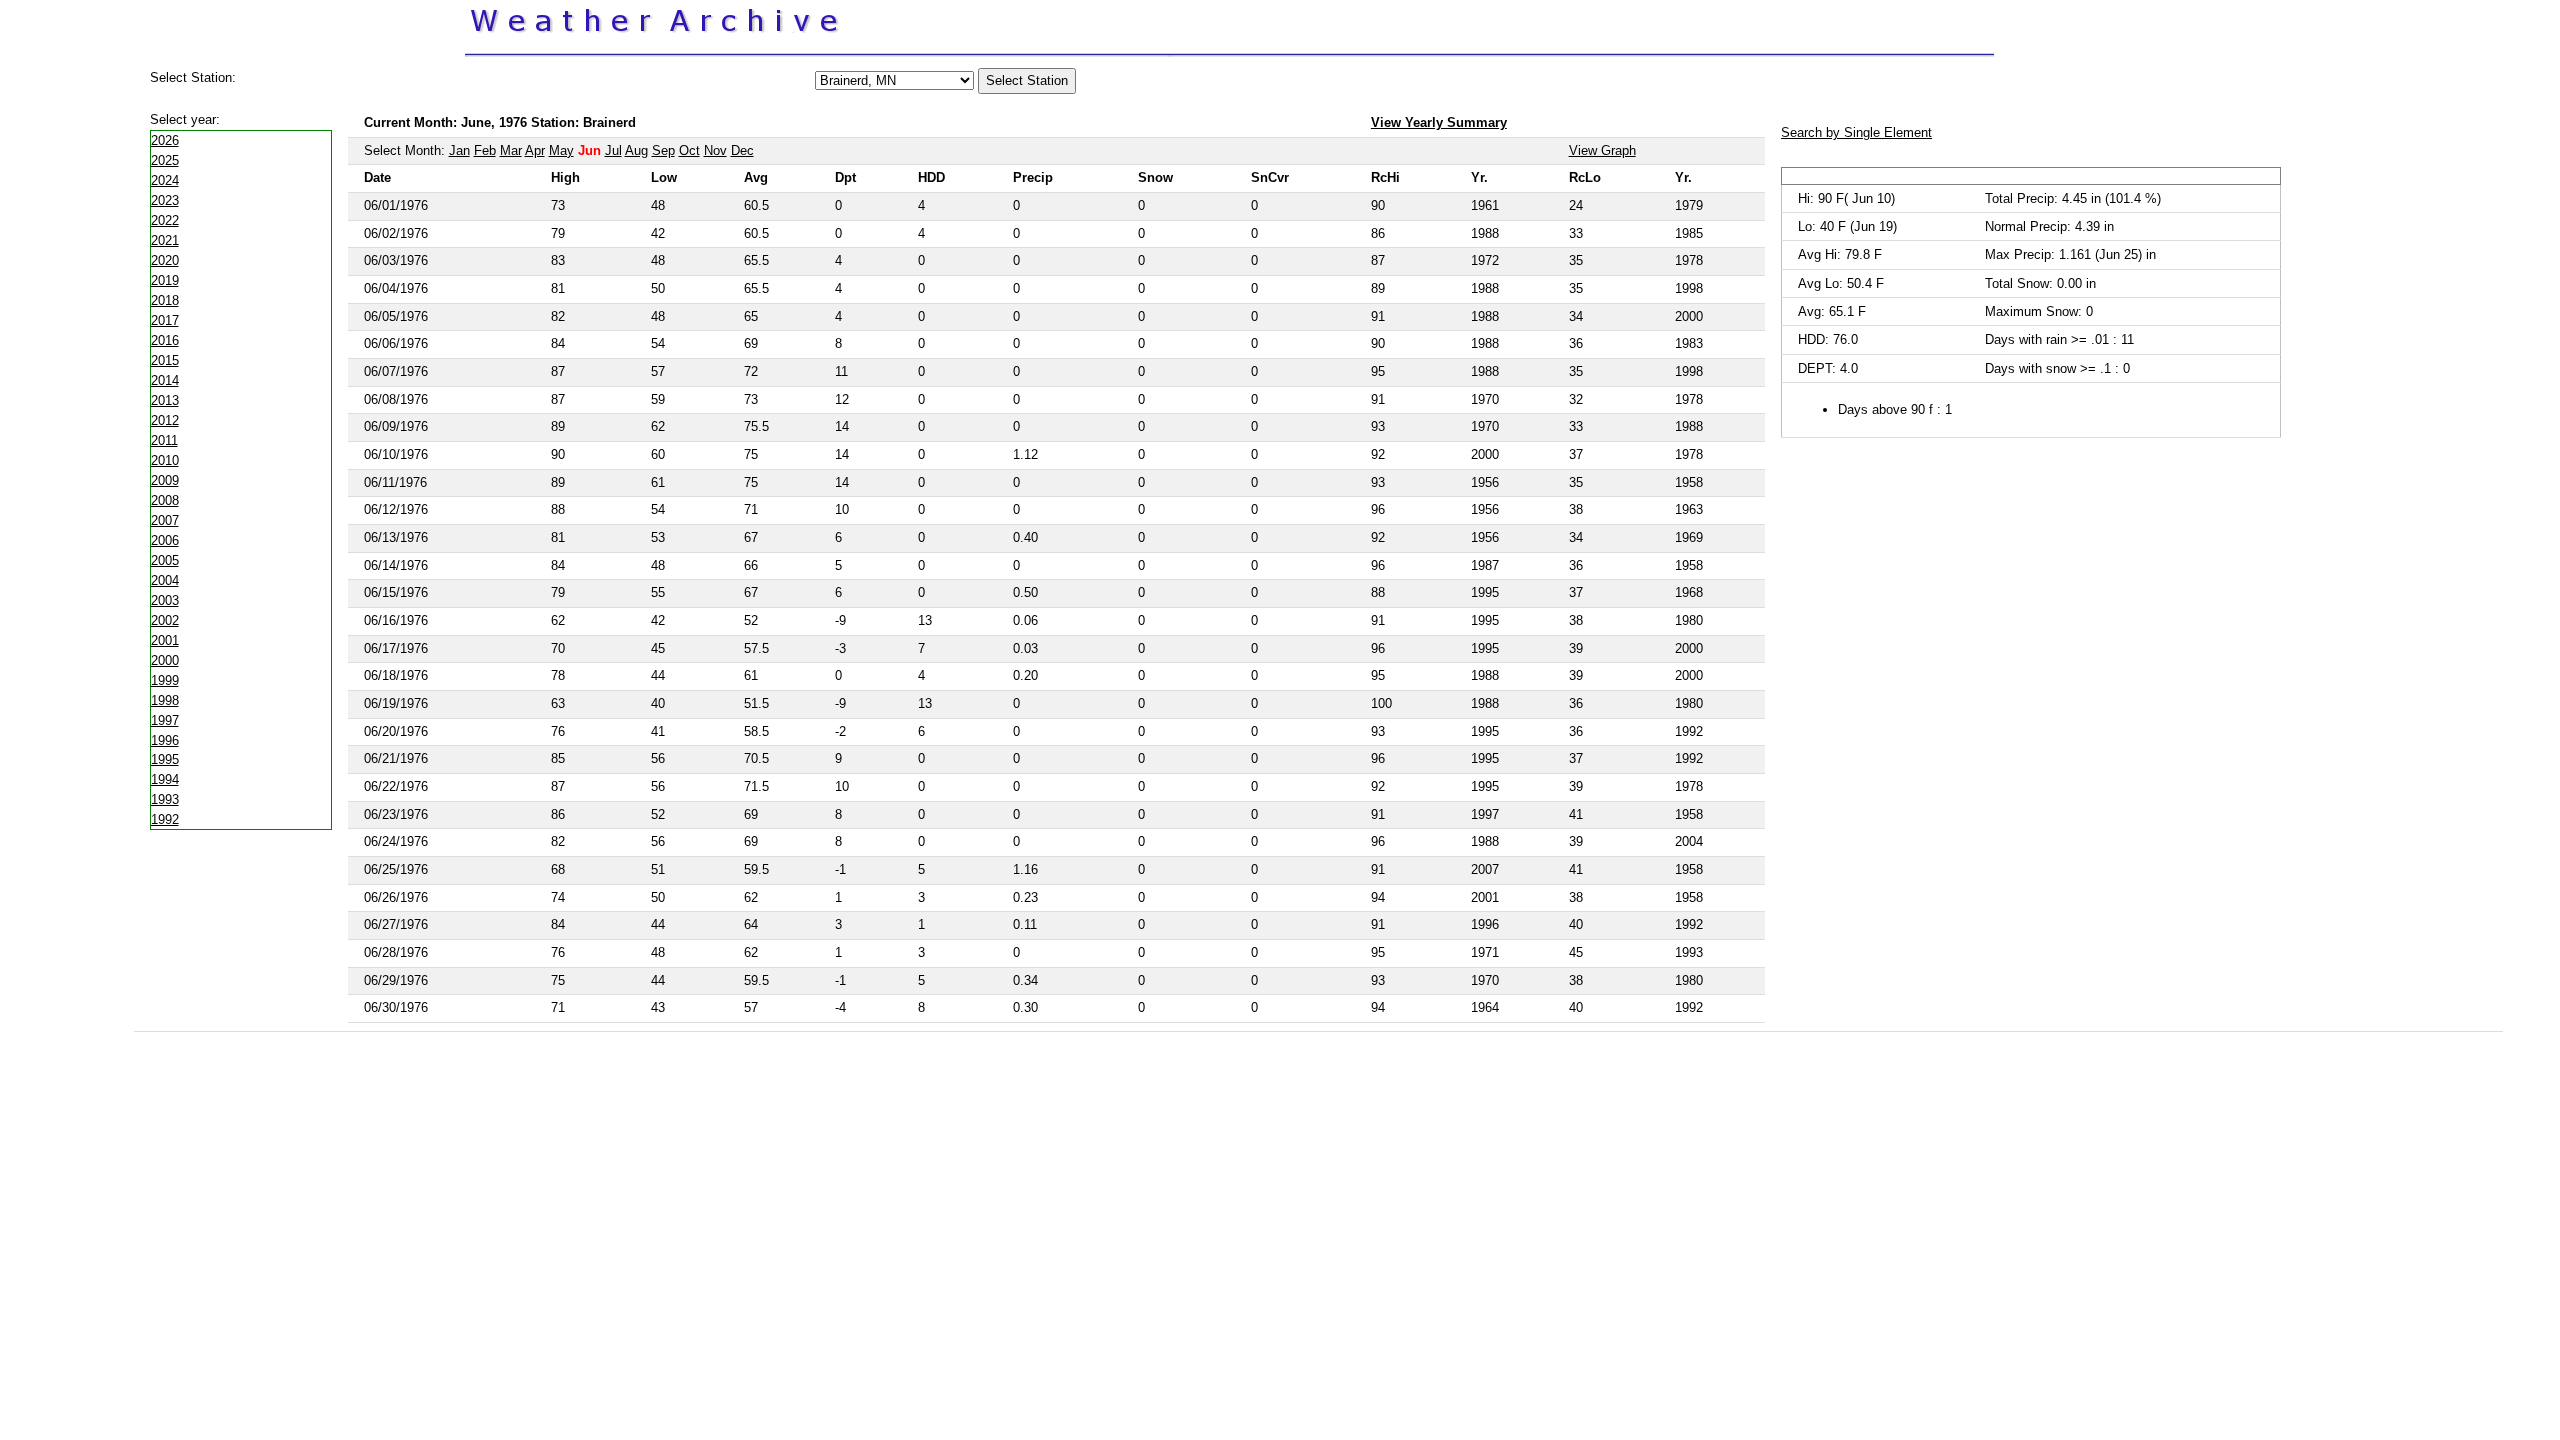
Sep (663, 150)
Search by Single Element (1856, 132)
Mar (511, 150)
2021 (165, 240)
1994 (165, 779)
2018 (165, 300)
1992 (165, 819)
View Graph (1602, 150)
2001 (165, 640)
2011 (164, 440)
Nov (715, 150)
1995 (165, 759)
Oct (689, 150)
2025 (165, 160)
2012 (165, 420)
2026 (165, 140)
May (561, 150)
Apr (535, 150)
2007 (165, 520)
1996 (165, 740)
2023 (165, 200)
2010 (165, 460)
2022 (165, 220)
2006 (165, 540)
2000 (165, 660)
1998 (165, 700)
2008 (165, 500)
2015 (165, 360)
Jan (459, 150)
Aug (636, 150)
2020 (165, 260)
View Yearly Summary (1439, 122)
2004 (165, 580)
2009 (165, 480)
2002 (165, 620)
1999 (165, 680)
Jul (613, 150)
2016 (165, 340)
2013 (165, 400)
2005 (165, 560)
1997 (165, 720)
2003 (165, 600)
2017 (165, 320)
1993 (165, 799)
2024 (165, 180)
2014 (165, 380)
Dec (742, 150)
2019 (165, 280)
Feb (485, 150)
